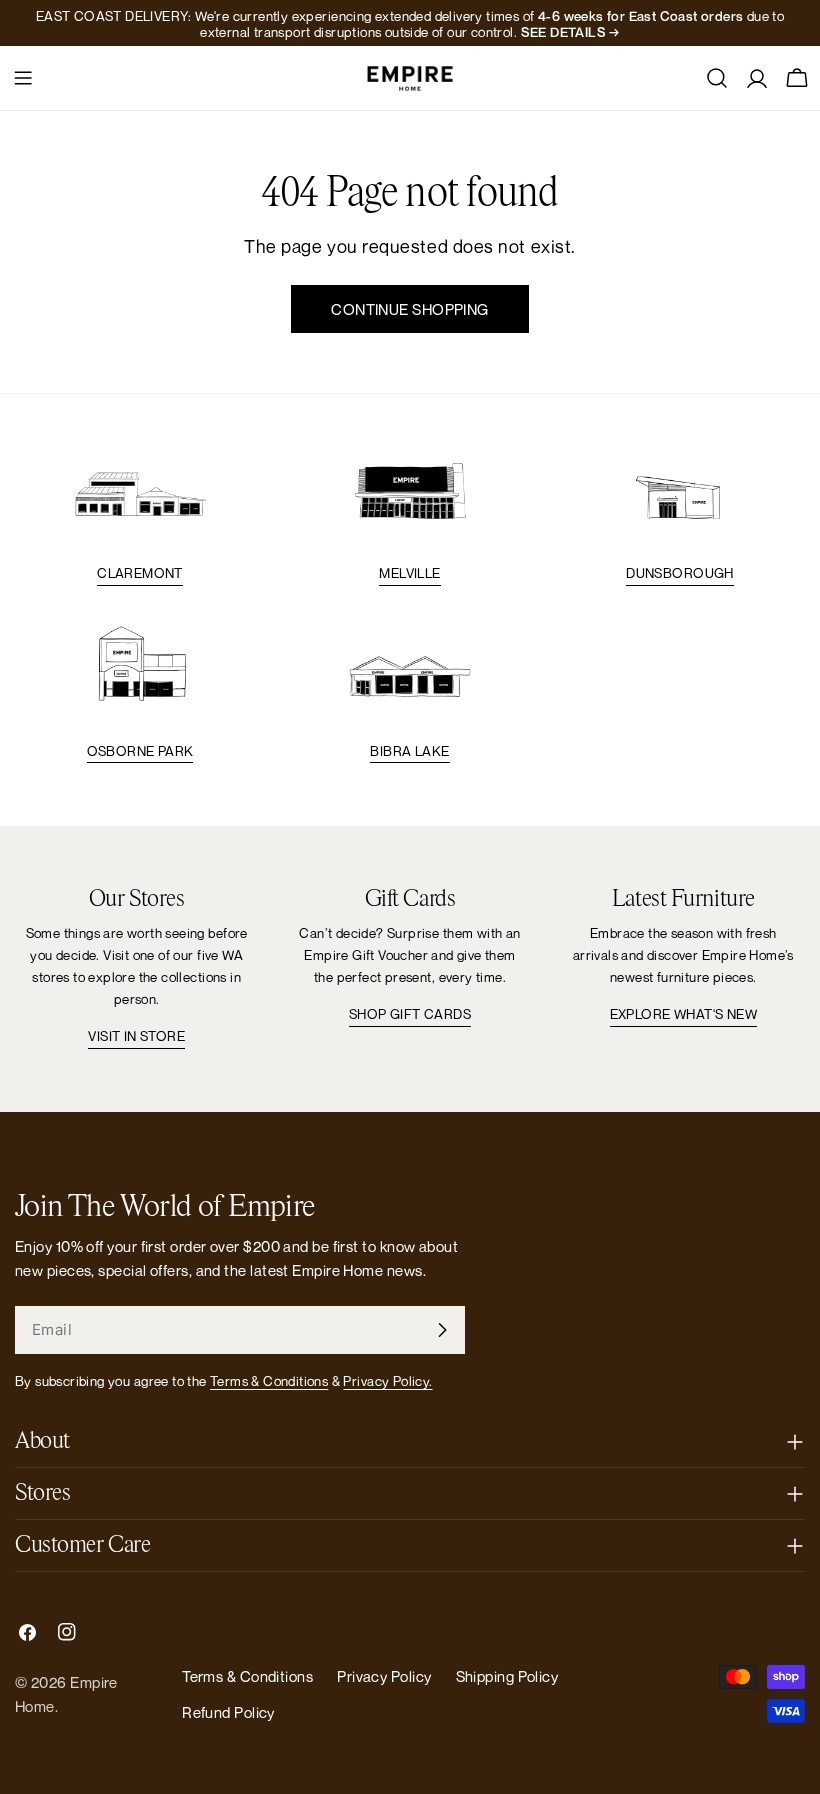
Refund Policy (228, 1712)
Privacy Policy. (387, 1381)
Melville (409, 573)
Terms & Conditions (269, 1381)
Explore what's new (683, 1014)
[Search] (717, 78)
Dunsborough (679, 573)
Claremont (140, 573)
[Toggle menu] (23, 78)
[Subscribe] (442, 1330)
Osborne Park (140, 751)
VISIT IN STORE (136, 1036)
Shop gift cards (410, 1014)
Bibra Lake (409, 751)
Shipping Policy (507, 1676)
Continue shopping (410, 309)
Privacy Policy (384, 1676)
